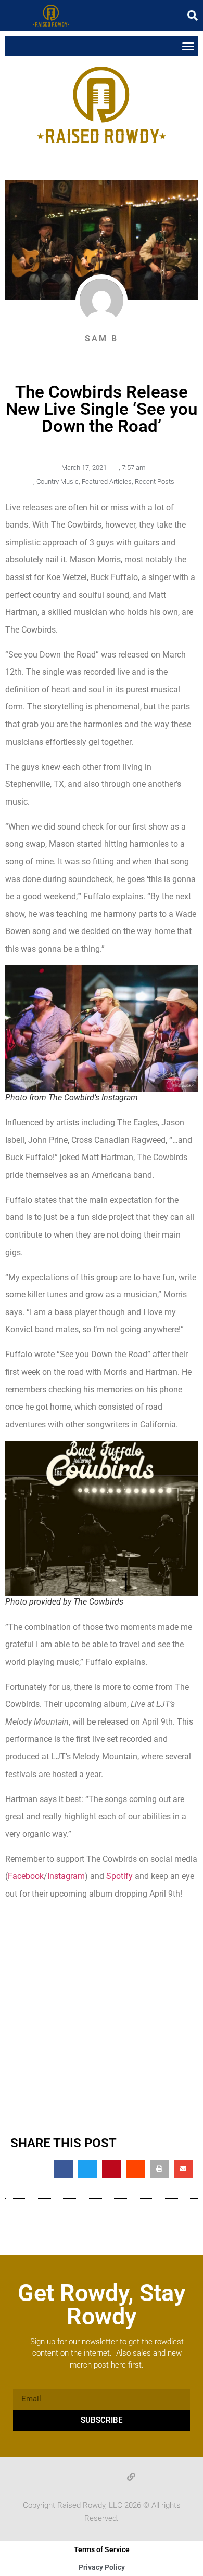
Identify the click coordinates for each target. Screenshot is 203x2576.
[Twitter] (92, 2477)
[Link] (131, 2477)
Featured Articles (107, 482)
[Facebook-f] (72, 2477)
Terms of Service (102, 2549)
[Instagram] (111, 2477)
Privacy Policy (102, 2567)
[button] (193, 16)
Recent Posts (155, 482)
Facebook (26, 1876)
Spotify (119, 1876)
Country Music (58, 482)
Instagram (66, 1876)
